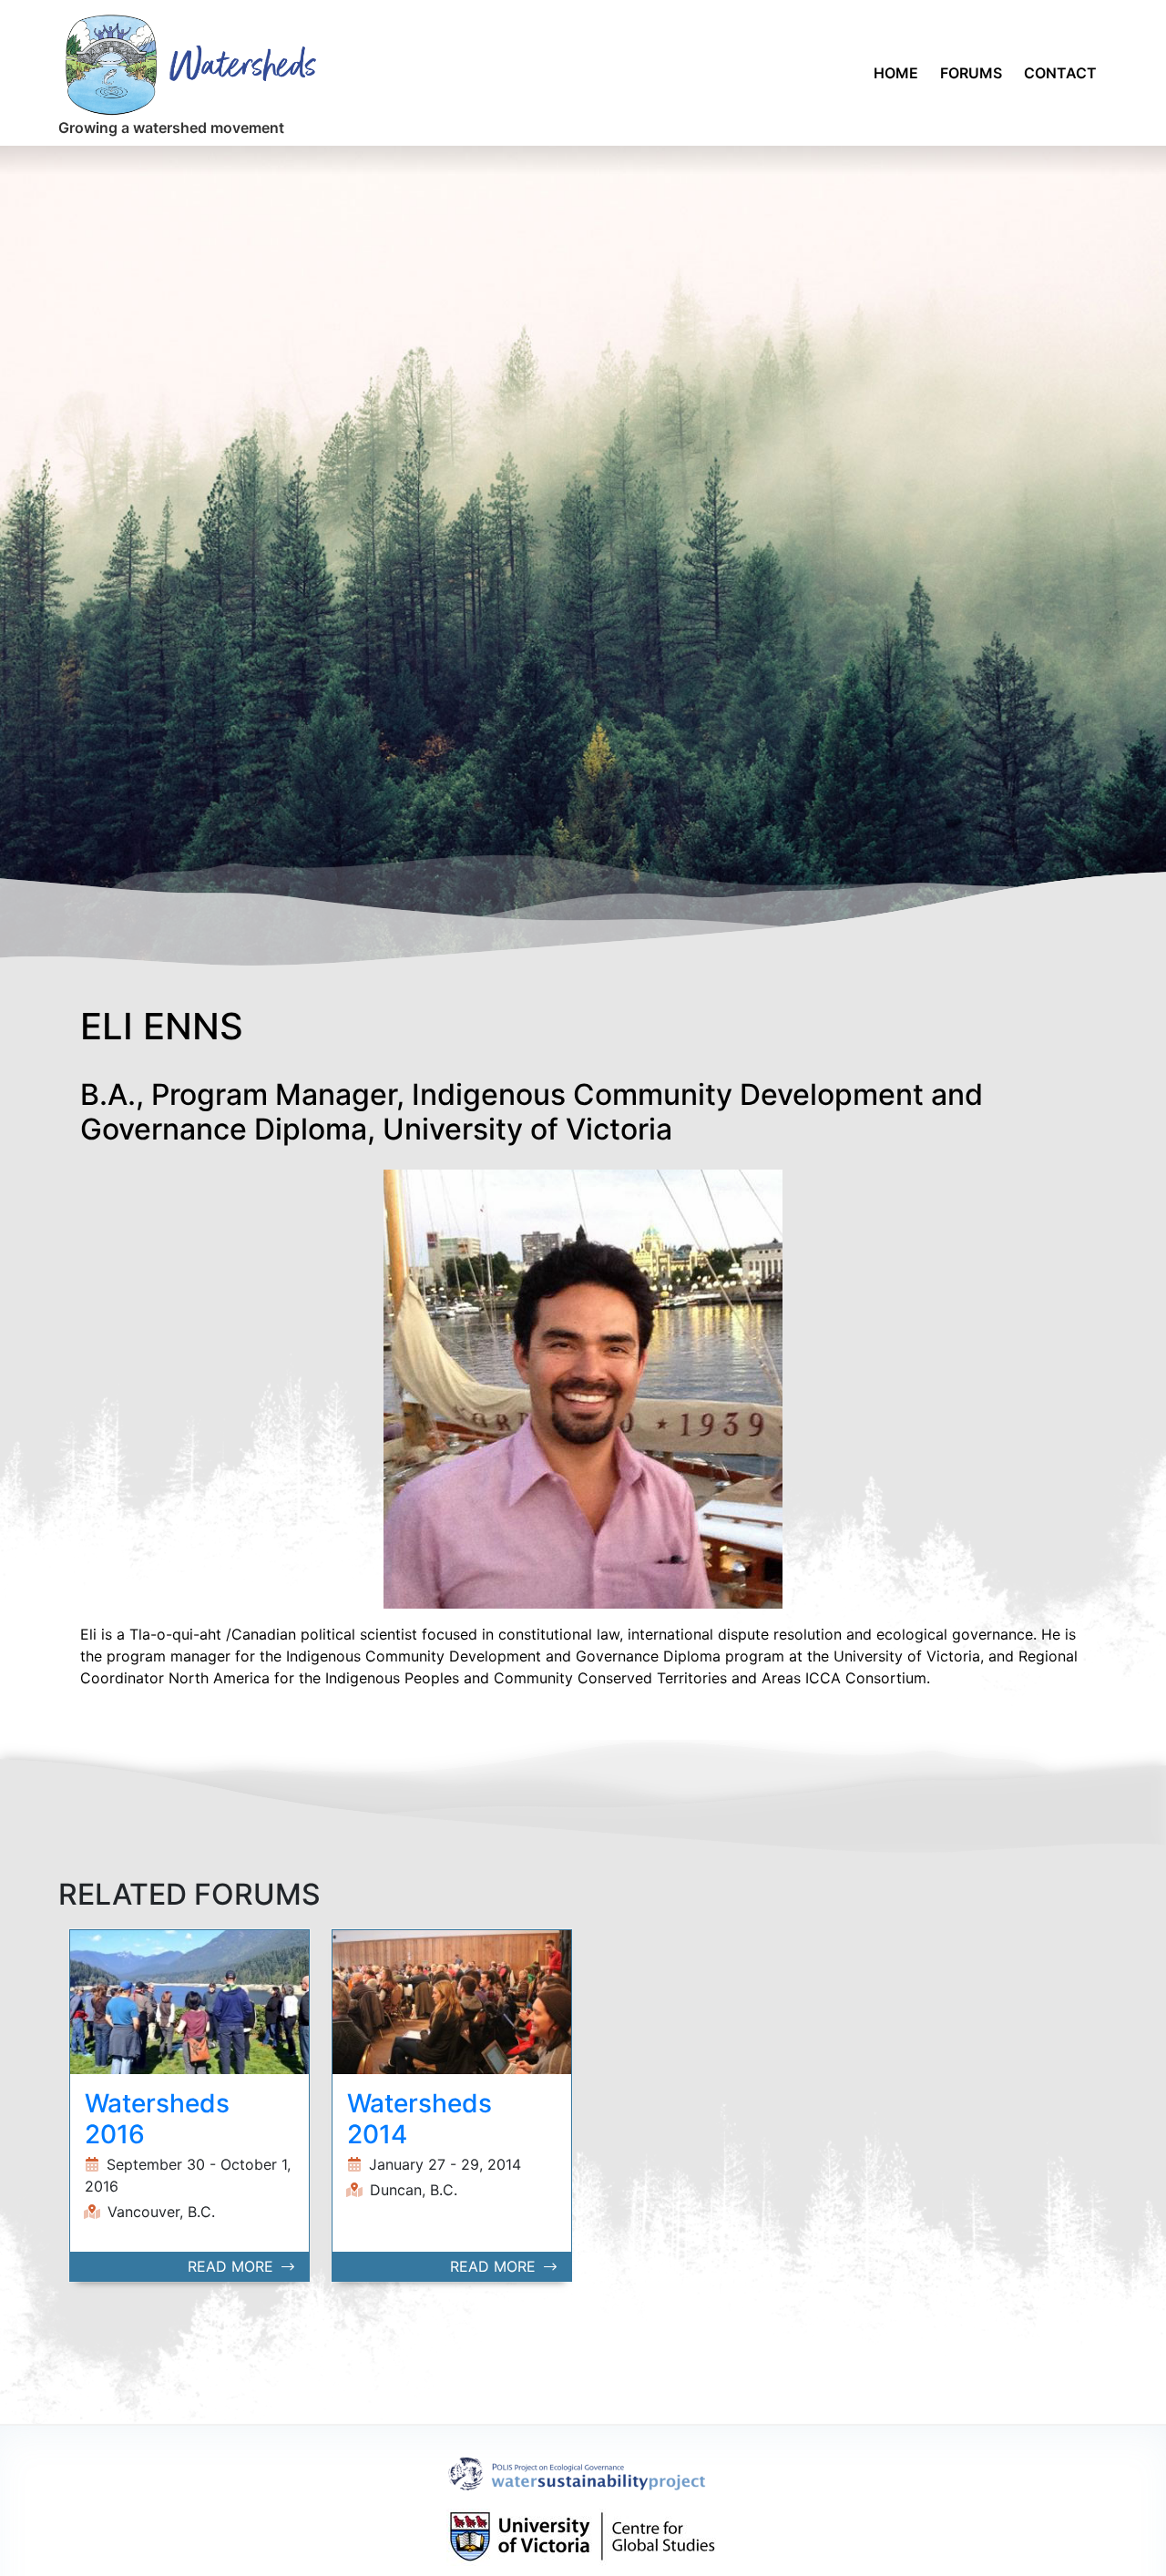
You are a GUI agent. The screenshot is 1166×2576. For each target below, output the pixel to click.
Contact (1060, 73)
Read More (233, 2266)
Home (896, 73)
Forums (971, 73)
